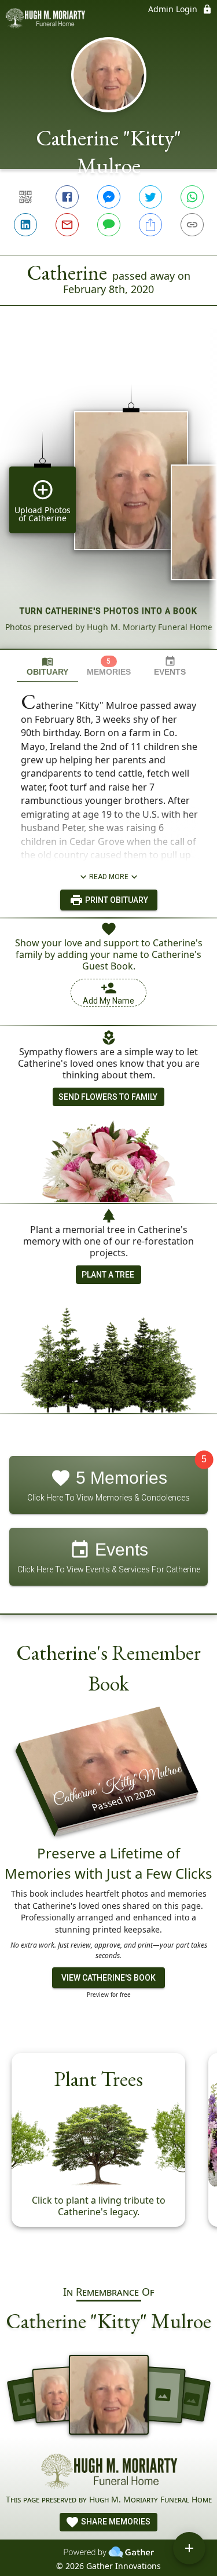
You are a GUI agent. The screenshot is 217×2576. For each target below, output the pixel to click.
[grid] (108, 497)
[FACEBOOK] (67, 197)
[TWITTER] (150, 197)
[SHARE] (150, 225)
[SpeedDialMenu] (189, 2548)
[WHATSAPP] (192, 197)
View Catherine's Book (108, 1978)
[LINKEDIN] (25, 225)
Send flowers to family (108, 1097)
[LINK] (192, 225)
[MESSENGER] (109, 197)
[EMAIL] (67, 225)
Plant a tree (108, 1275)
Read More (109, 877)
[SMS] (109, 225)
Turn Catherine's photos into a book (108, 611)
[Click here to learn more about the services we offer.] (109, 2473)
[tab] (47, 666)
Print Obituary (116, 900)
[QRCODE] (25, 197)
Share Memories (115, 2522)
